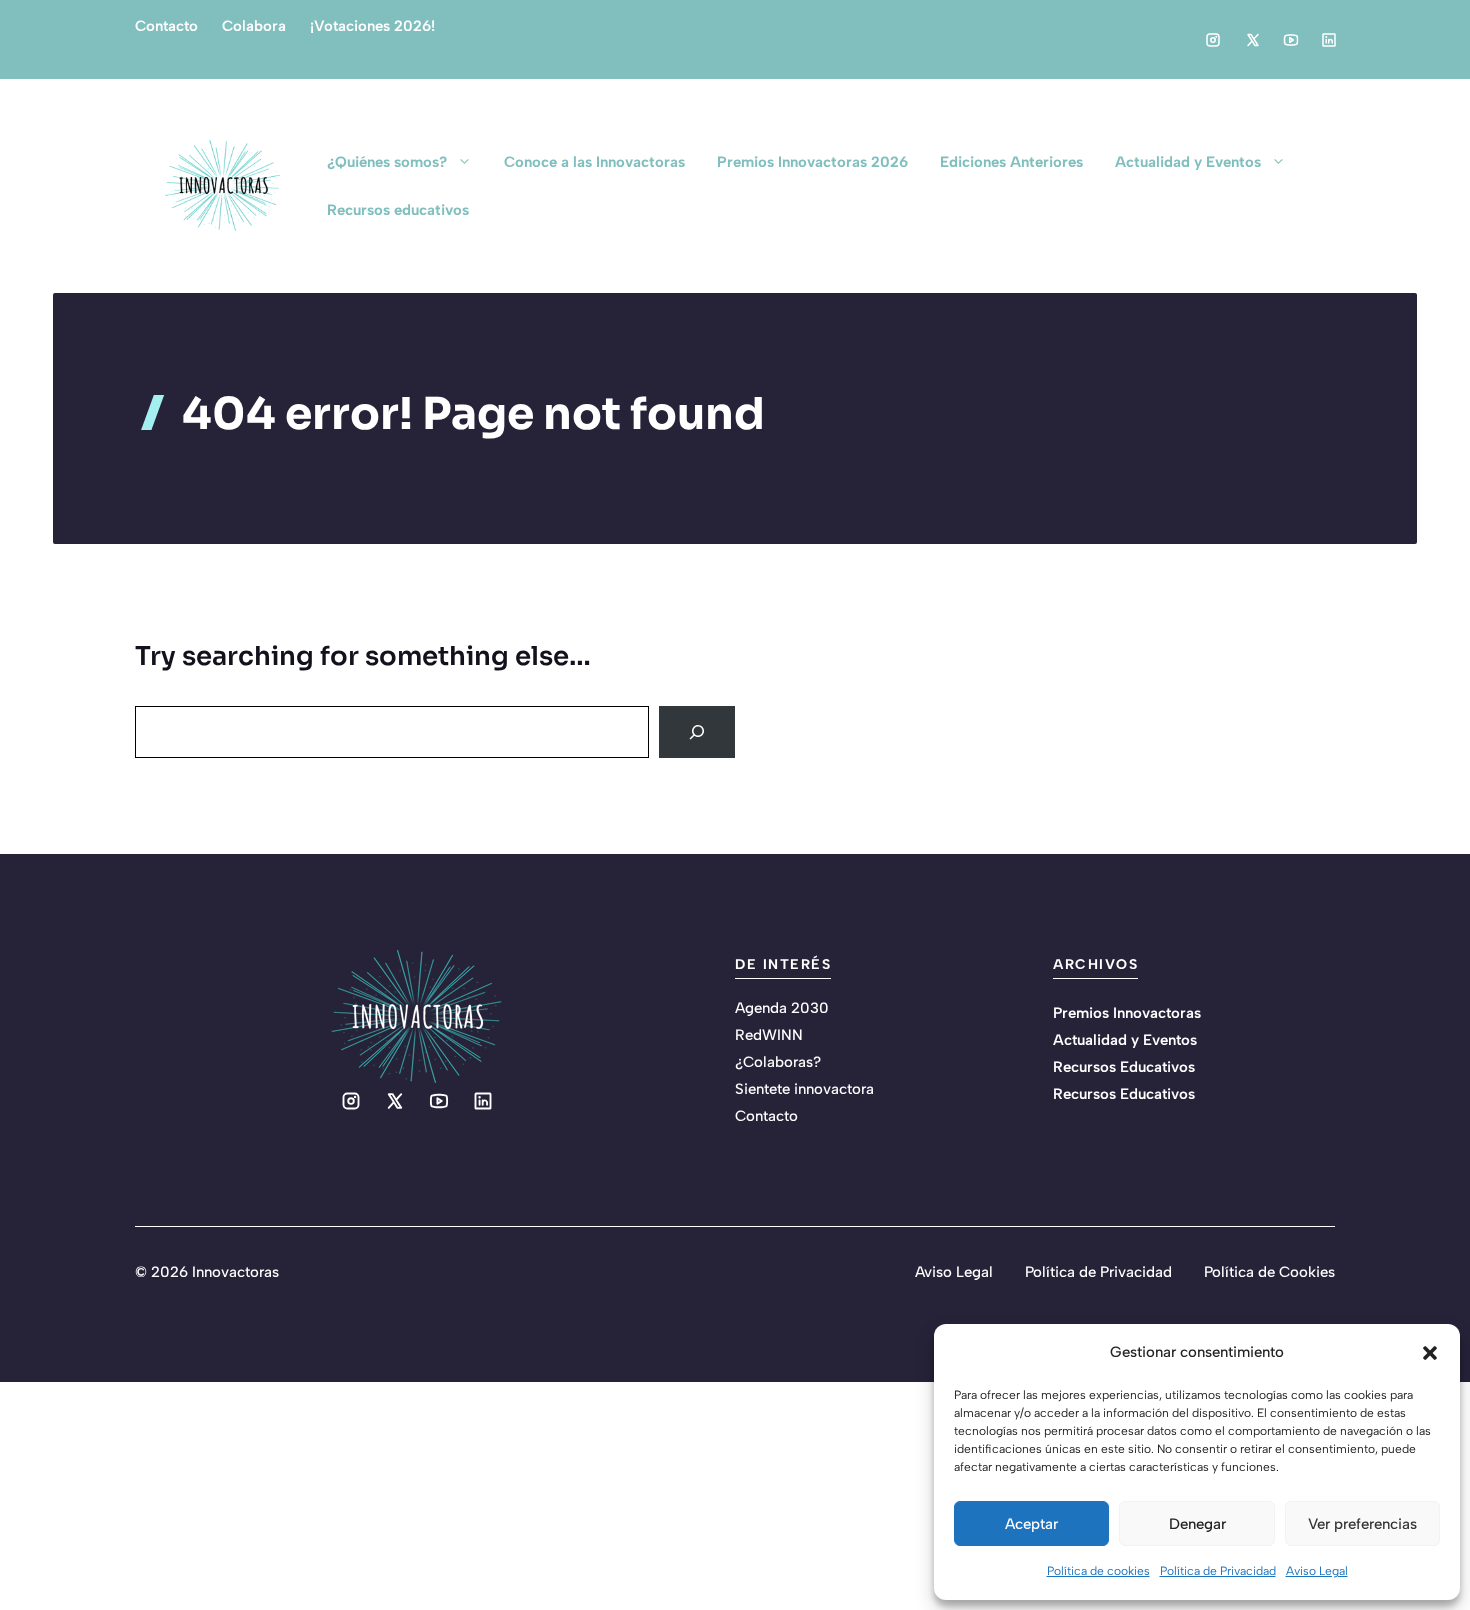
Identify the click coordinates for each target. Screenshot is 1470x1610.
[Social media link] (1213, 40)
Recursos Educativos (1124, 1067)
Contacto (166, 26)
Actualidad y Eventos (1188, 162)
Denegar (1197, 1524)
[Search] (697, 732)
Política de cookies (1098, 1571)
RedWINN (769, 1035)
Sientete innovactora (804, 1089)
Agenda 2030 (782, 1008)
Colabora (254, 26)
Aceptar (1031, 1524)
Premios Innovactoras (1127, 1013)
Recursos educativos (398, 210)
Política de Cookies (1269, 1272)
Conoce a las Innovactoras (594, 162)
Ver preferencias (1362, 1524)
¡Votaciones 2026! (372, 26)
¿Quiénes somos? (387, 162)
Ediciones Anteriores (1011, 162)
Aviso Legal (1317, 1571)
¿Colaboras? (778, 1062)
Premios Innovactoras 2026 (812, 162)
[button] (1430, 1353)
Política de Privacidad (1218, 1571)
